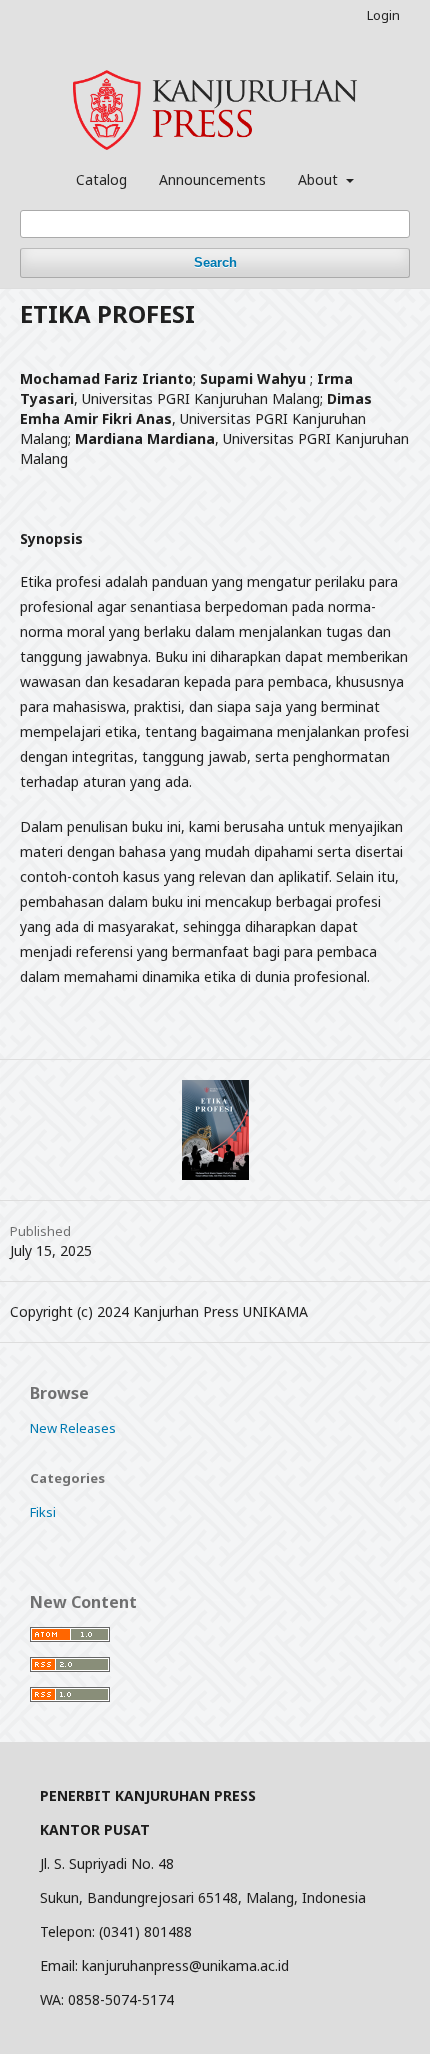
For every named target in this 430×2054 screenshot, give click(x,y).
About (320, 179)
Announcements (212, 179)
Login (383, 15)
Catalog (101, 179)
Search (215, 262)
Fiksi (43, 1512)
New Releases (73, 1428)
